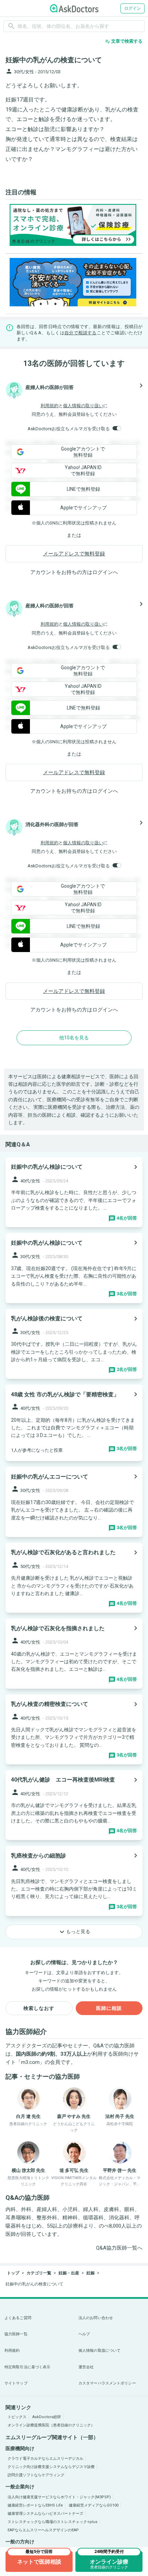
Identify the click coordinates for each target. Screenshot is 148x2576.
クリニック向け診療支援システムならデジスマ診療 (51, 2467)
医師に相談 (109, 2008)
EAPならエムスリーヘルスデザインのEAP (43, 2530)
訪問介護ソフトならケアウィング (36, 2475)
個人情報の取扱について (99, 2351)
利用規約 (50, 406)
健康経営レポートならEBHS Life (35, 2505)
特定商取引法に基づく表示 (27, 2367)
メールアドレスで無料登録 (74, 554)
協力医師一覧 (16, 2334)
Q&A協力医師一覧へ (119, 2248)
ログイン (133, 8)
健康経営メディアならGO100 (94, 2505)
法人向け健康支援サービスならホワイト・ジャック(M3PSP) (59, 2497)
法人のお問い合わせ (96, 2318)
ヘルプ (84, 2334)
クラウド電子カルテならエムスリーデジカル (45, 2459)
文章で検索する (124, 41)
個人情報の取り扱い (83, 406)
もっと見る (74, 1932)
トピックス (17, 2417)
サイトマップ (16, 2383)
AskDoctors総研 (47, 2417)
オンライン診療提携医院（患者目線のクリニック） (51, 2425)
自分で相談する (81, 333)
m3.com (30, 2062)
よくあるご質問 (18, 2318)
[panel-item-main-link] (74, 1192)
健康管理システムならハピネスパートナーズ (45, 2514)
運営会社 (86, 2367)
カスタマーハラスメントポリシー (107, 2383)
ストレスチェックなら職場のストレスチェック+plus (52, 2522)
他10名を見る (74, 1038)
